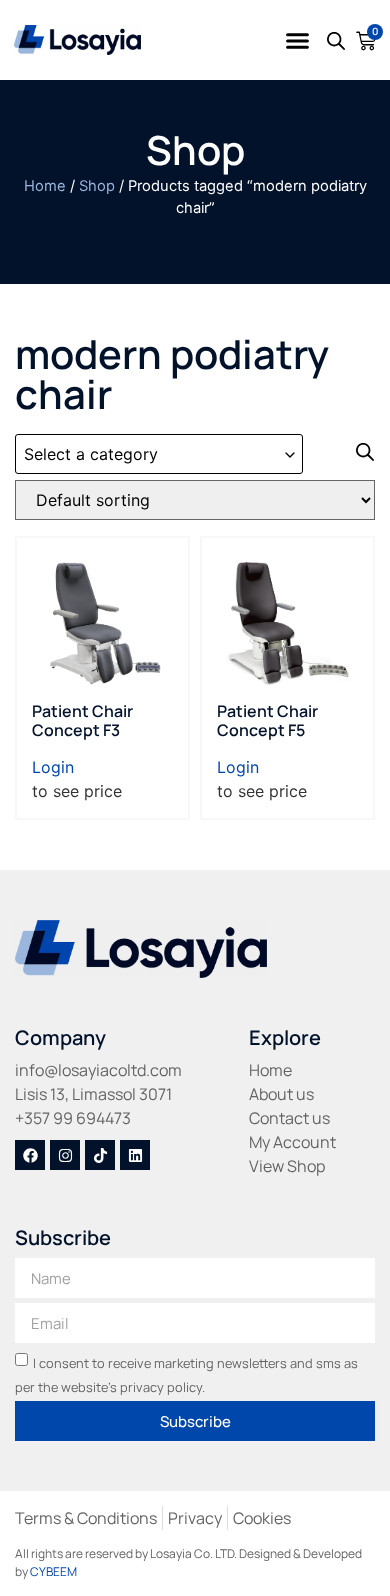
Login (53, 767)
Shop (97, 186)
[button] (298, 40)
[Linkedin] (135, 1155)
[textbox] (159, 454)
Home (45, 186)
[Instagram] (65, 1155)
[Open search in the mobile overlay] (336, 40)
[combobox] (159, 454)
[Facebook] (30, 1155)
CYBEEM (53, 1571)
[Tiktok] (100, 1155)
